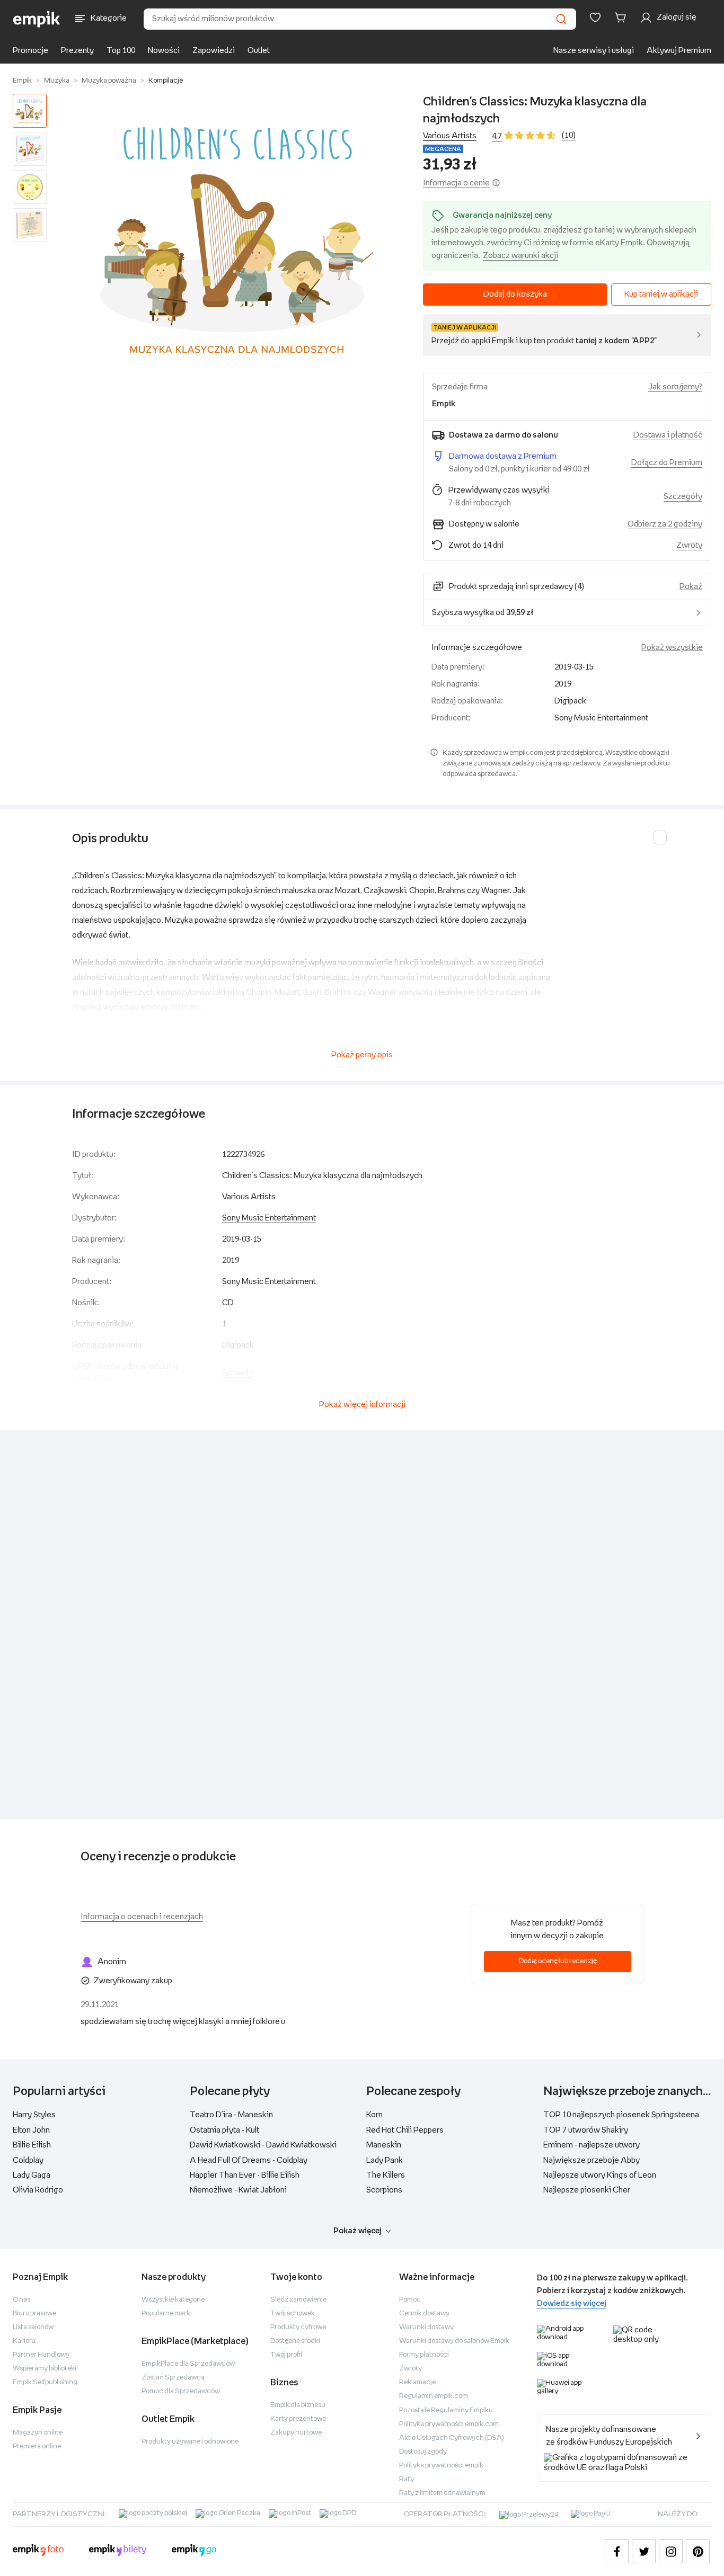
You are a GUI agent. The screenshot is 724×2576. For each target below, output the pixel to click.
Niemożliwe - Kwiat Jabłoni (238, 2190)
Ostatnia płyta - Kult (224, 2130)
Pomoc (410, 2300)
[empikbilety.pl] (118, 2552)
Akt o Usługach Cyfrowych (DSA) (452, 2438)
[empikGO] (194, 2552)
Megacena (443, 149)
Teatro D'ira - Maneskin (231, 2115)
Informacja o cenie (456, 183)
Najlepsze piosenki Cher (587, 2190)
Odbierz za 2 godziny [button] (665, 524)
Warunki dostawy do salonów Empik (454, 2341)
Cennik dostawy (424, 2314)
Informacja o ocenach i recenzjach (142, 1917)
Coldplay (28, 2160)
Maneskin (384, 2145)
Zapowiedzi (214, 51)
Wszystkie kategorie (173, 2300)
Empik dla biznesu (298, 2405)
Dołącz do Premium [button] (667, 463)
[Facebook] (617, 2551)
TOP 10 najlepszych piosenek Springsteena (621, 2115)
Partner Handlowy (41, 2355)
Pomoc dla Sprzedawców (181, 2391)
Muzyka (57, 81)
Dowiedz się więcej (572, 2303)
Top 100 (121, 51)
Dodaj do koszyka (515, 294)
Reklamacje (417, 2382)
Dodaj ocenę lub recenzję (558, 1961)
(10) (569, 135)
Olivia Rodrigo (38, 2190)
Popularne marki (167, 2314)
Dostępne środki (295, 2341)
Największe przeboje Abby (591, 2160)
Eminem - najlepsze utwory (591, 2145)
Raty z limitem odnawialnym (442, 2493)
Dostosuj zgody (423, 2452)
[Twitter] (644, 2551)
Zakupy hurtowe (296, 2433)
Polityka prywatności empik (441, 2466)
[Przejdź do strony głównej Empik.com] (37, 19)
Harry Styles (34, 2115)
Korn (374, 2115)
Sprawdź (237, 1373)
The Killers (386, 2175)
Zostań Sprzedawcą (173, 2378)
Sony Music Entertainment (269, 1218)
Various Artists (450, 136)
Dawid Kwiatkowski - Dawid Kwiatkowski (263, 2145)
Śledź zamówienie (298, 2300)
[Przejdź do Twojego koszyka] (622, 17)
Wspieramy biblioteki (45, 2369)
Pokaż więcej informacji (362, 1405)
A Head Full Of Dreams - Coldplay (249, 2160)
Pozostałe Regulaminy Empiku (446, 2410)
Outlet (259, 51)
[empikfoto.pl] (38, 2552)
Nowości (164, 51)
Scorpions (384, 2190)
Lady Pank (385, 2160)
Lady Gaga (32, 2175)
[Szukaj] (561, 19)
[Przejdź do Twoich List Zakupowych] (595, 17)
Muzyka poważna (109, 81)
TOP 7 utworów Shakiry (586, 2130)
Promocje (30, 51)
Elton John (31, 2130)
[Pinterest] (698, 2551)
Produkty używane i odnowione (190, 2442)
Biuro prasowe (34, 2314)
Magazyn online (38, 2433)
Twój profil (286, 2355)
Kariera (24, 2341)
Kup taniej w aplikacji (661, 294)
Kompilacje (166, 81)
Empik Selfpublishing (45, 2382)
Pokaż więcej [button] (357, 2231)
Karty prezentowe (298, 2419)
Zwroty (410, 2369)
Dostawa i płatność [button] (668, 435)
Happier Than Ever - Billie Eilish (245, 2175)
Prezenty (77, 51)
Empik (22, 81)
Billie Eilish (32, 2145)
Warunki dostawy (426, 2327)
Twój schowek (293, 2314)
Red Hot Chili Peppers (405, 2130)
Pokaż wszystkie (672, 648)
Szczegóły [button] (683, 497)
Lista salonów (33, 2327)
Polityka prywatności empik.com (449, 2424)
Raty (407, 2479)
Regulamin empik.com (434, 2396)
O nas (21, 2300)
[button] (237, 238)
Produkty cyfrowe (298, 2327)
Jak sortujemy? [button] (675, 387)
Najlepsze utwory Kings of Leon (600, 2175)
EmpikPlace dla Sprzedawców (188, 2364)
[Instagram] (671, 2551)
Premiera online (37, 2446)
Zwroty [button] (689, 545)
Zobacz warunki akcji (520, 256)
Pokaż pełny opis (362, 1055)
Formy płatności (424, 2355)
